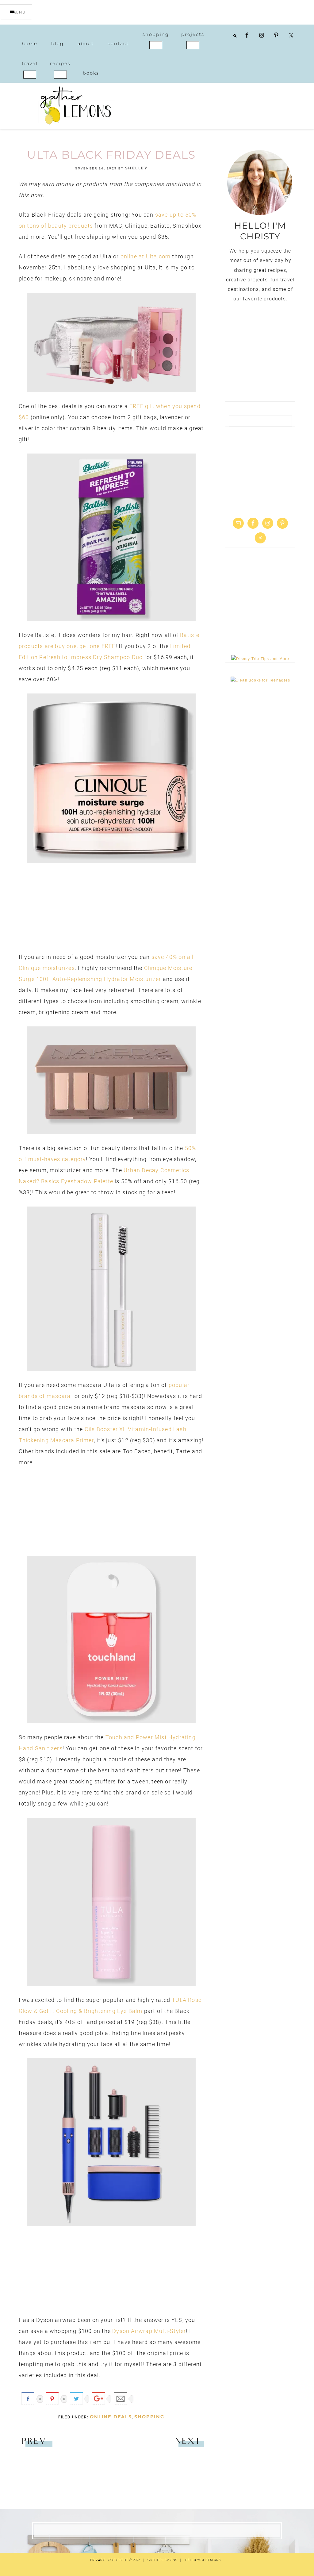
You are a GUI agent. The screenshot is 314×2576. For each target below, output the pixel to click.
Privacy (98, 2560)
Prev (34, 2442)
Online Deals (111, 2417)
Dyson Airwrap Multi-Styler (149, 2331)
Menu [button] (19, 12)
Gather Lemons (77, 105)
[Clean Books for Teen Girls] (260, 680)
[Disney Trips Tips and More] (260, 659)
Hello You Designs (203, 2560)
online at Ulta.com (146, 256)
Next (188, 2442)
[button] (156, 45)
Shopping (149, 2417)
